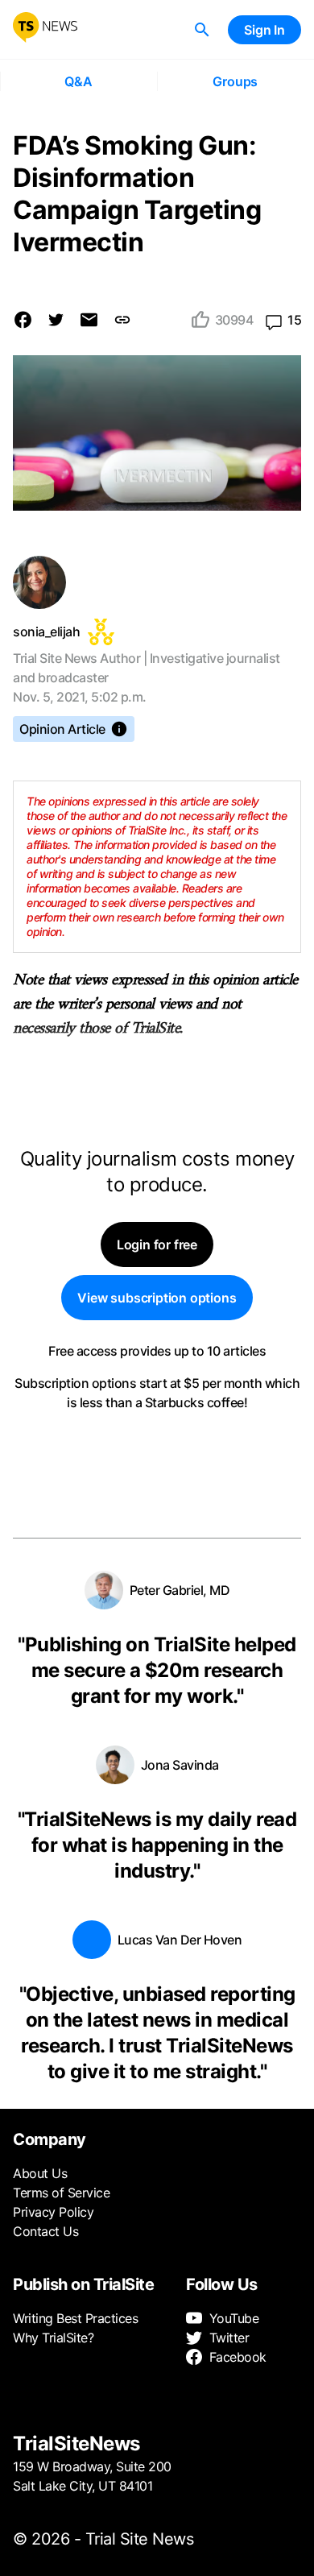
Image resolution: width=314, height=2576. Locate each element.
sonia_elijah (46, 632)
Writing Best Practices (75, 2318)
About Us (40, 2173)
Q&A (78, 81)
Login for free (157, 1245)
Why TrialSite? (53, 2338)
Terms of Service (61, 2193)
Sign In (264, 30)
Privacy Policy (53, 2212)
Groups (235, 81)
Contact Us (45, 2231)
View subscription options (157, 1298)
